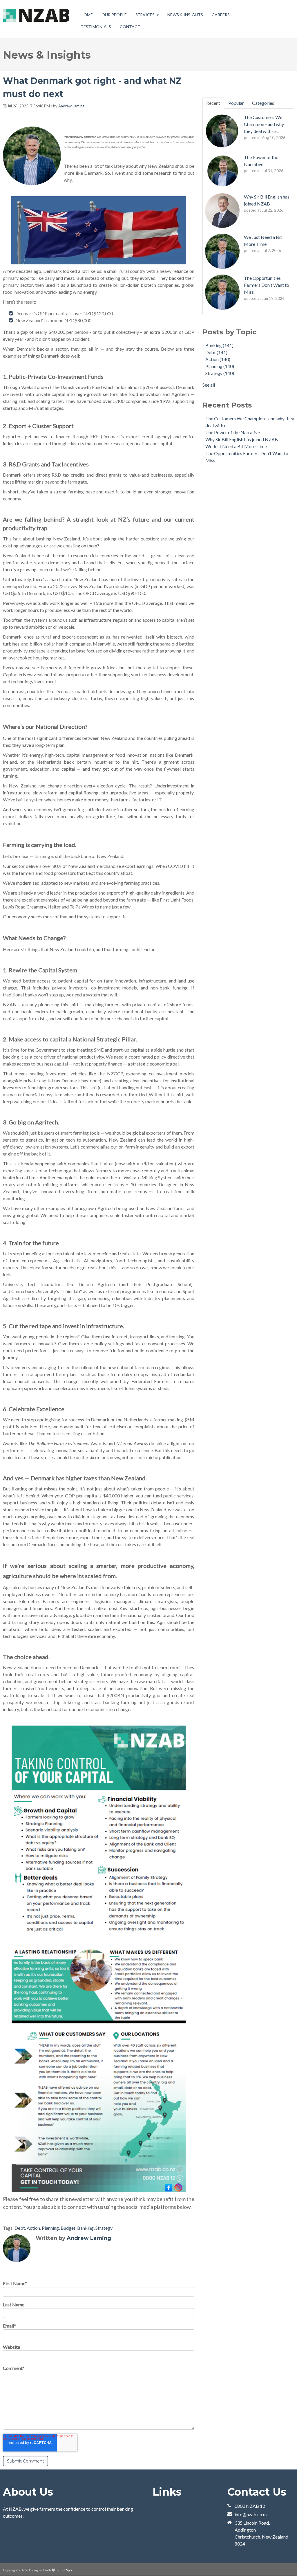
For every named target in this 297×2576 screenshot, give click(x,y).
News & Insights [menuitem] (185, 15)
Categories (263, 103)
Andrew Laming (71, 106)
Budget (68, 2228)
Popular (236, 103)
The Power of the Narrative (233, 432)
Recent (213, 103)
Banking (85, 2228)
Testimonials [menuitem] (96, 27)
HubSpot (66, 2570)
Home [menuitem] (87, 15)
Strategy (104, 2228)
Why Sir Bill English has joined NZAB (242, 439)
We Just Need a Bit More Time (236, 446)
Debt (20, 2228)
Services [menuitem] (145, 15)
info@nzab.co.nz (251, 2514)
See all (209, 385)
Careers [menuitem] (221, 15)
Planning (50, 2228)
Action (33, 2228)
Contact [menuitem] (130, 27)
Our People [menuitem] (114, 15)
